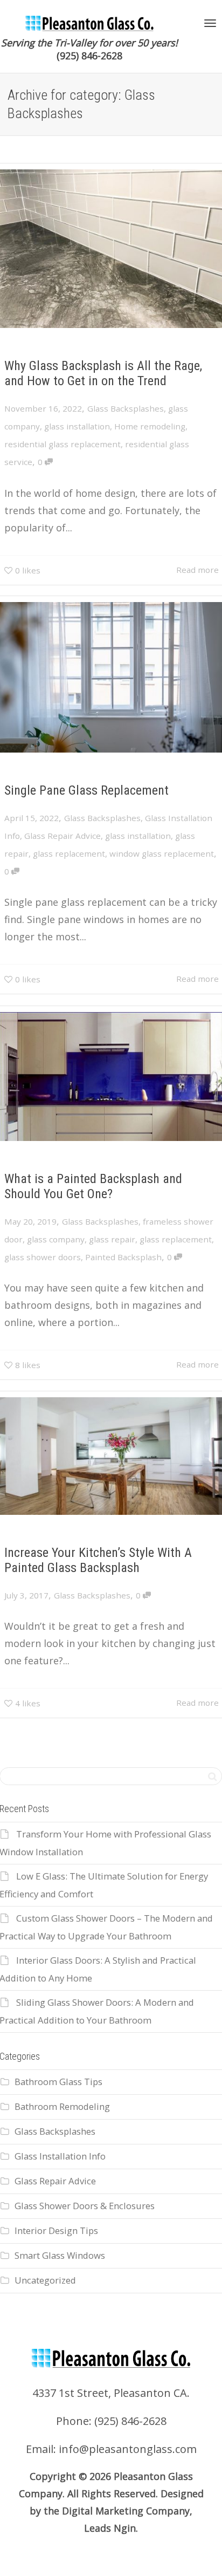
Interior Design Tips (56, 2230)
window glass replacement (162, 853)
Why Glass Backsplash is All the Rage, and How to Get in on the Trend (103, 373)
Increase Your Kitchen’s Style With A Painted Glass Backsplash (98, 1560)
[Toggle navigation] (210, 23)
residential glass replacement (63, 444)
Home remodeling (150, 426)
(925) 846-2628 (89, 56)
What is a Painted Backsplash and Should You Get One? (93, 1186)
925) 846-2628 (132, 2421)
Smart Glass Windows (60, 2255)
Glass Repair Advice (63, 836)
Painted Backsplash (123, 1257)
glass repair (112, 1239)
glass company (56, 1239)
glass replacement (69, 853)
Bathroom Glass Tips (58, 2082)
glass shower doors (43, 1257)
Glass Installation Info (60, 2156)
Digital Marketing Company (126, 2511)
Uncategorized (45, 2280)
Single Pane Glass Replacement (86, 790)
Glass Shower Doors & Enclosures (85, 2206)
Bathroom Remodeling (62, 2106)
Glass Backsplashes (126, 408)
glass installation (77, 426)
